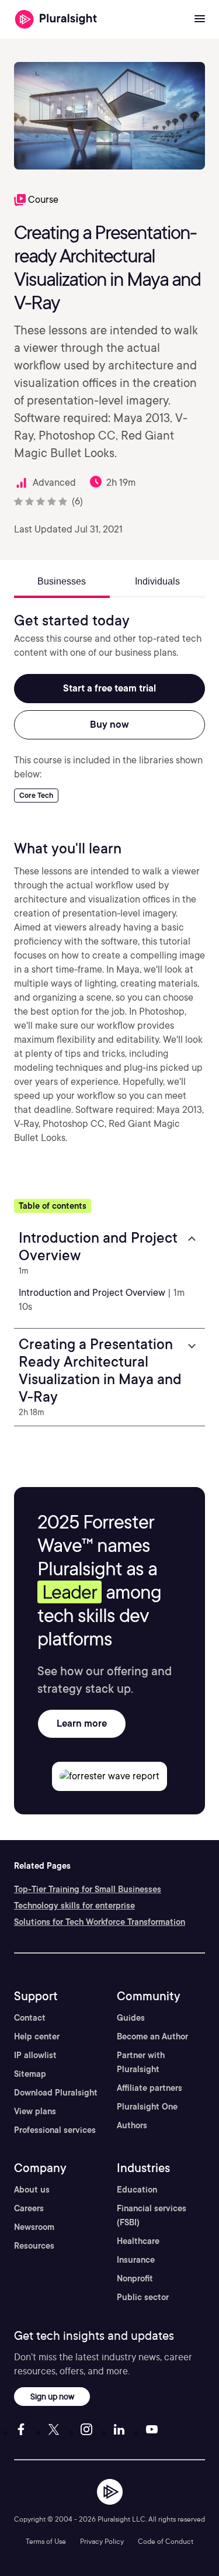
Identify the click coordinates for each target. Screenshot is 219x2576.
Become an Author (152, 2036)
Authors (132, 2125)
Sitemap (30, 2074)
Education (137, 2190)
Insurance (136, 2260)
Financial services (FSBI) (152, 2215)
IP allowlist (35, 2055)
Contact (30, 2018)
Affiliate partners (150, 2088)
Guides (131, 2018)
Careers (29, 2208)
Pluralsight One (147, 2107)
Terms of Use (46, 2541)
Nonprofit (135, 2278)
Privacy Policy (102, 2541)
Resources (34, 2246)
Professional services (55, 2130)
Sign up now (52, 2396)
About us (32, 2190)
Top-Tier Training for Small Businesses (88, 1889)
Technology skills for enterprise (74, 1906)
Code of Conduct (166, 2541)
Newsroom (34, 2227)
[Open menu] (200, 19)
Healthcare (138, 2241)
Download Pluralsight (56, 2093)
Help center (37, 2036)
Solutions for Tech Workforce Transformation (100, 1922)
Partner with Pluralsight (141, 2062)
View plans (35, 2111)
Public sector (143, 2297)
